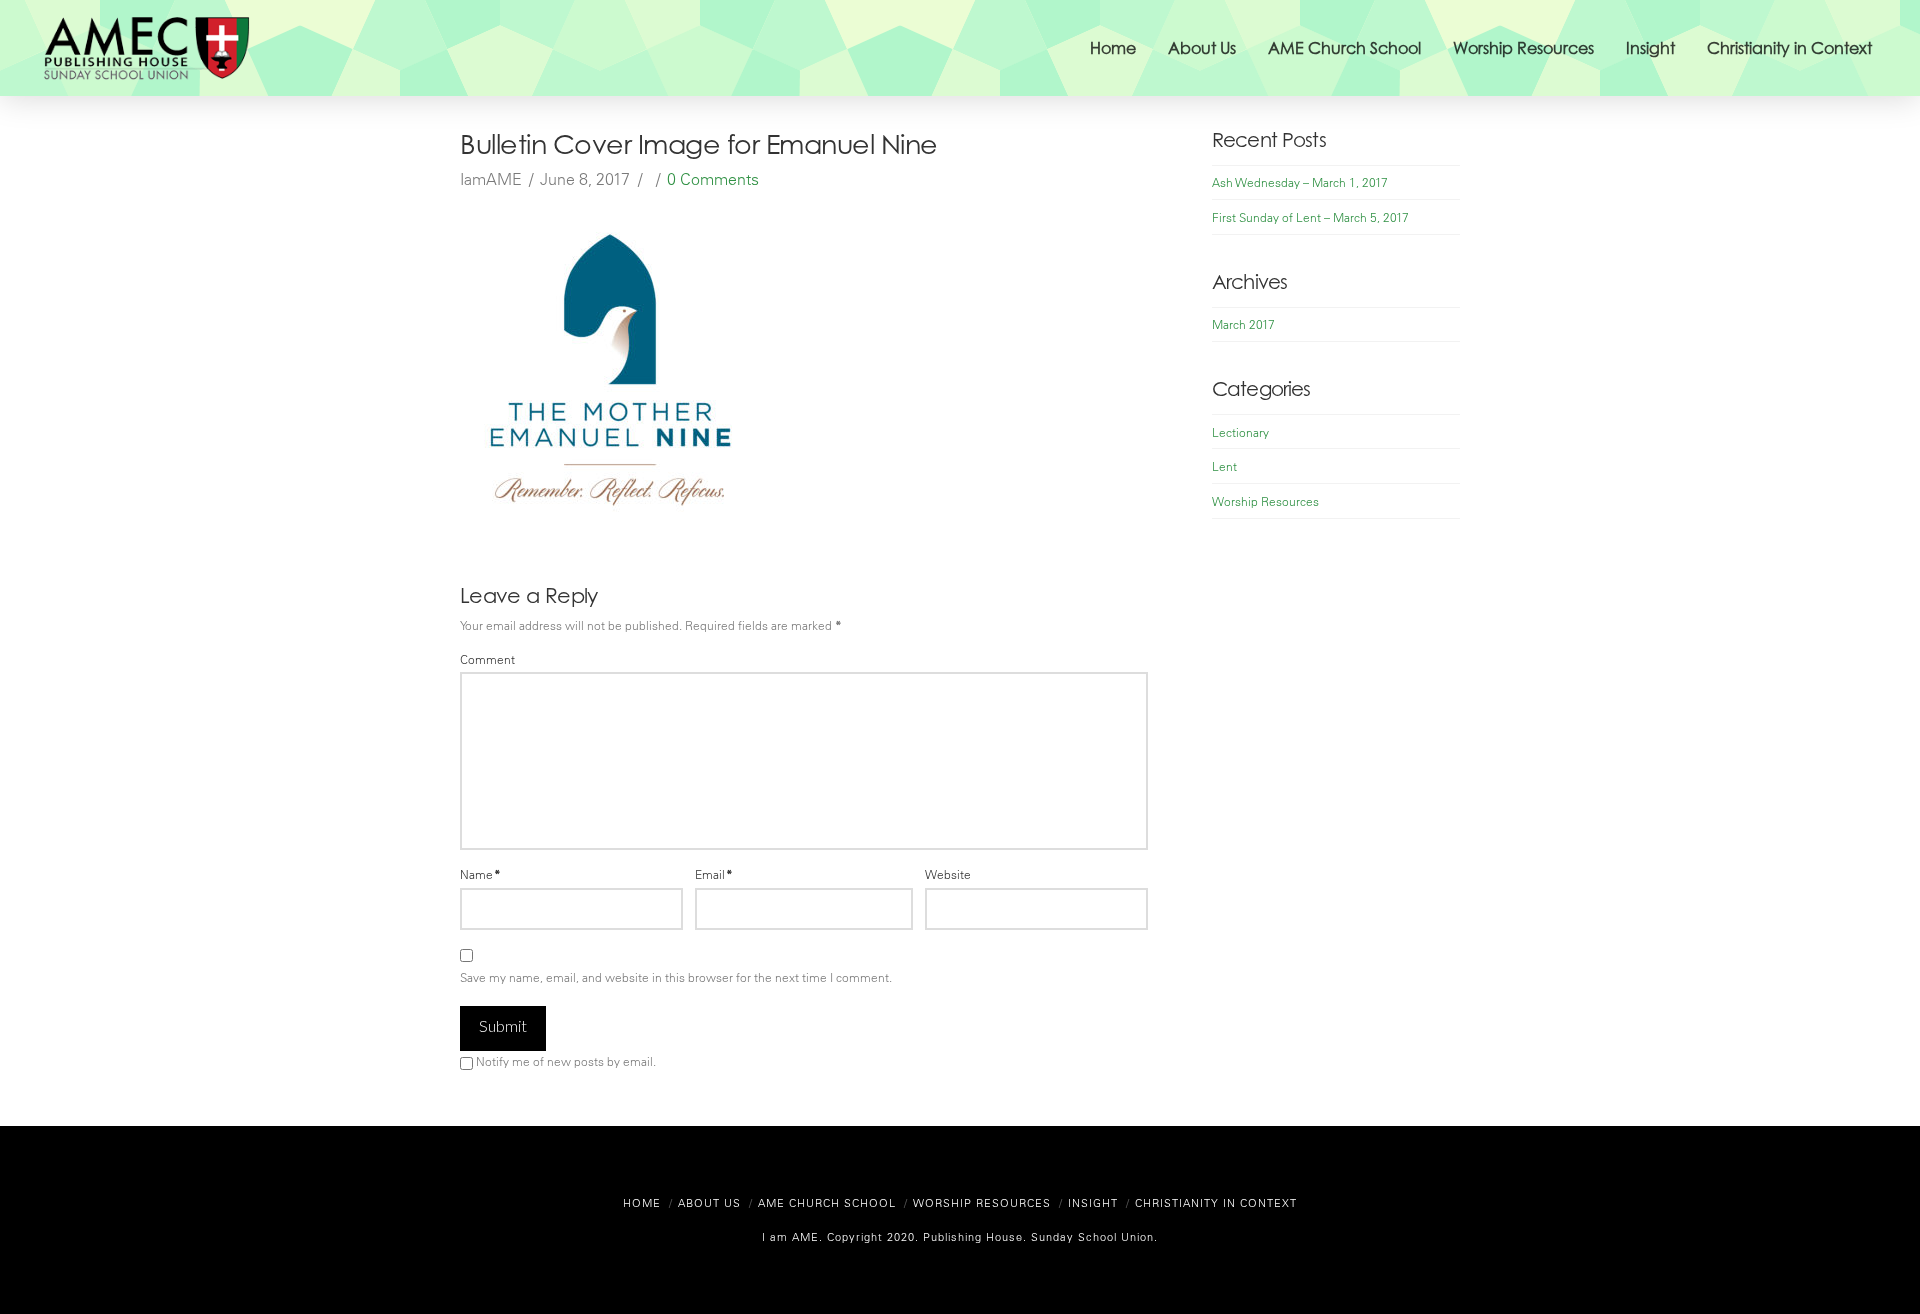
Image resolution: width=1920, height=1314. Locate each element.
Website (948, 874)
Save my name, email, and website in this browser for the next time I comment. (676, 977)
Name (480, 874)
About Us (709, 1202)
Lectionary (1240, 432)
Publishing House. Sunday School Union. (1038, 1236)
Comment (487, 659)
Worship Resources (1265, 501)
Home (642, 1202)
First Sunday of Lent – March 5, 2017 (1310, 217)
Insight (1093, 1202)
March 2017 (1243, 324)
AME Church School (827, 1202)
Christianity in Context (1216, 1202)
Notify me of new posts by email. (566, 1061)
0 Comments (713, 179)
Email (714, 874)
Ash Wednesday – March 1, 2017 (1300, 182)
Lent (1224, 466)
